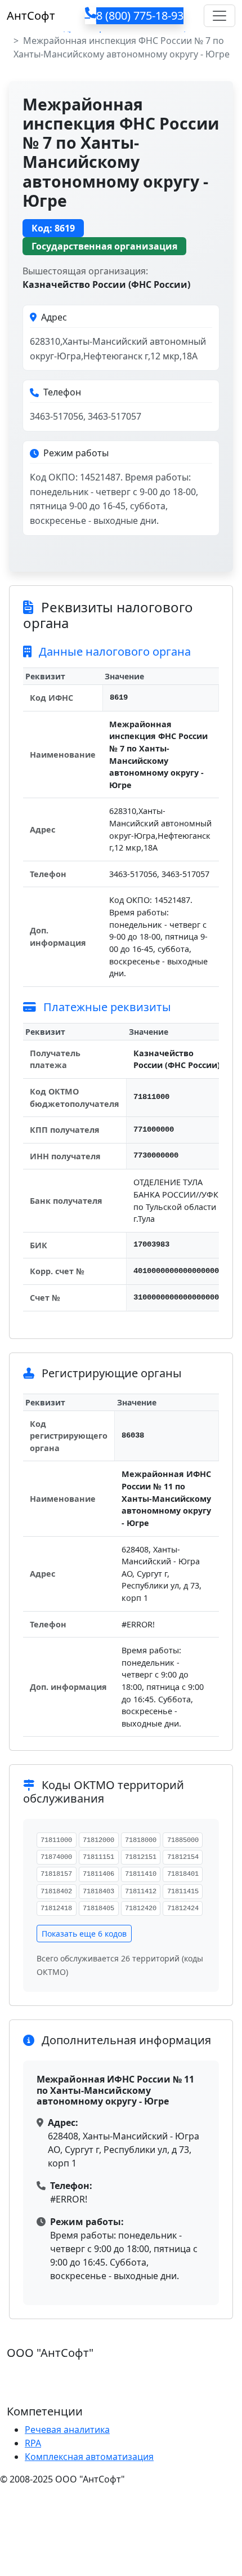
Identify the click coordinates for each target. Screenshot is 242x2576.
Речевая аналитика (67, 2430)
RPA (33, 2443)
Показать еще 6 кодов (84, 1934)
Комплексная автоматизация (89, 2457)
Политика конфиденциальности (72, 2502)
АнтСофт (31, 15)
